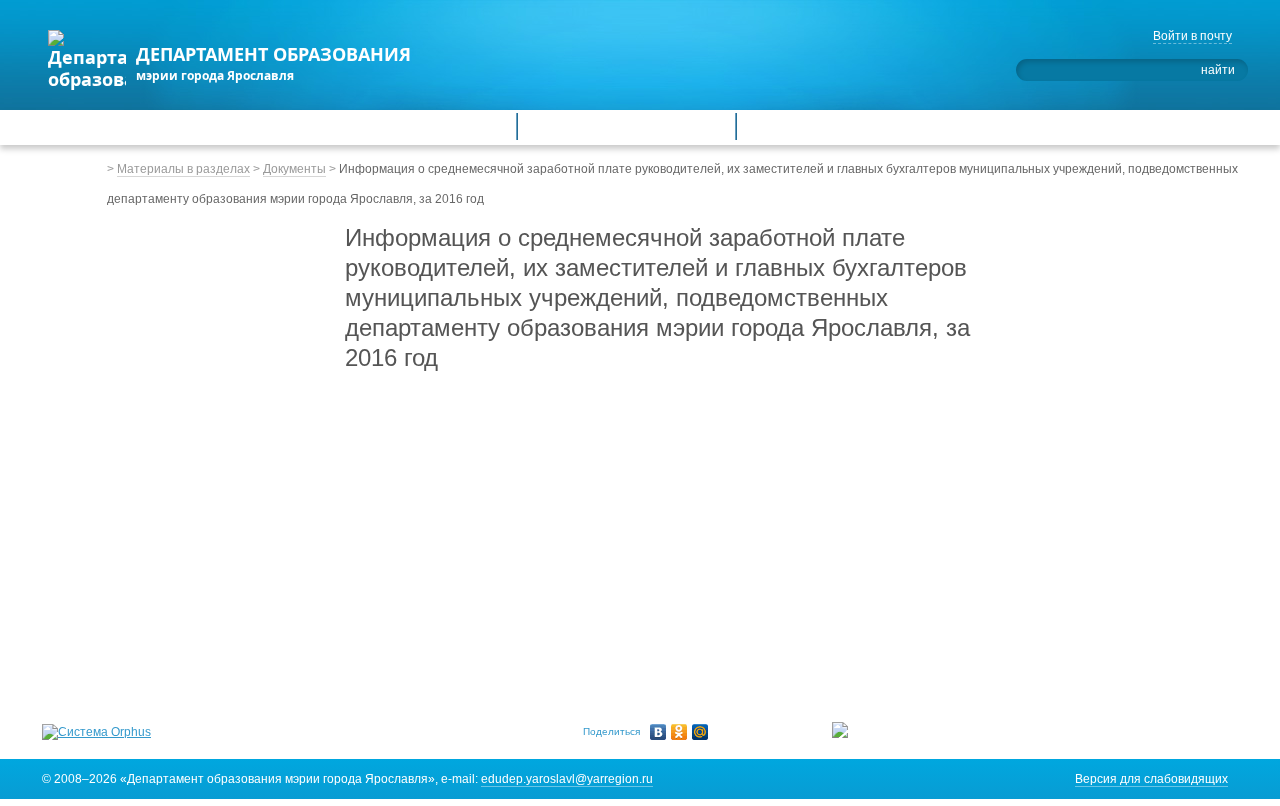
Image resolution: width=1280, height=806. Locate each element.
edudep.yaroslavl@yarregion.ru (567, 779)
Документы (294, 169)
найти (1218, 70)
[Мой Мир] (700, 732)
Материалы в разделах (183, 169)
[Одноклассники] (679, 732)
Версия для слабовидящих (1151, 779)
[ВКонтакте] (658, 732)
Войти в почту (1192, 36)
